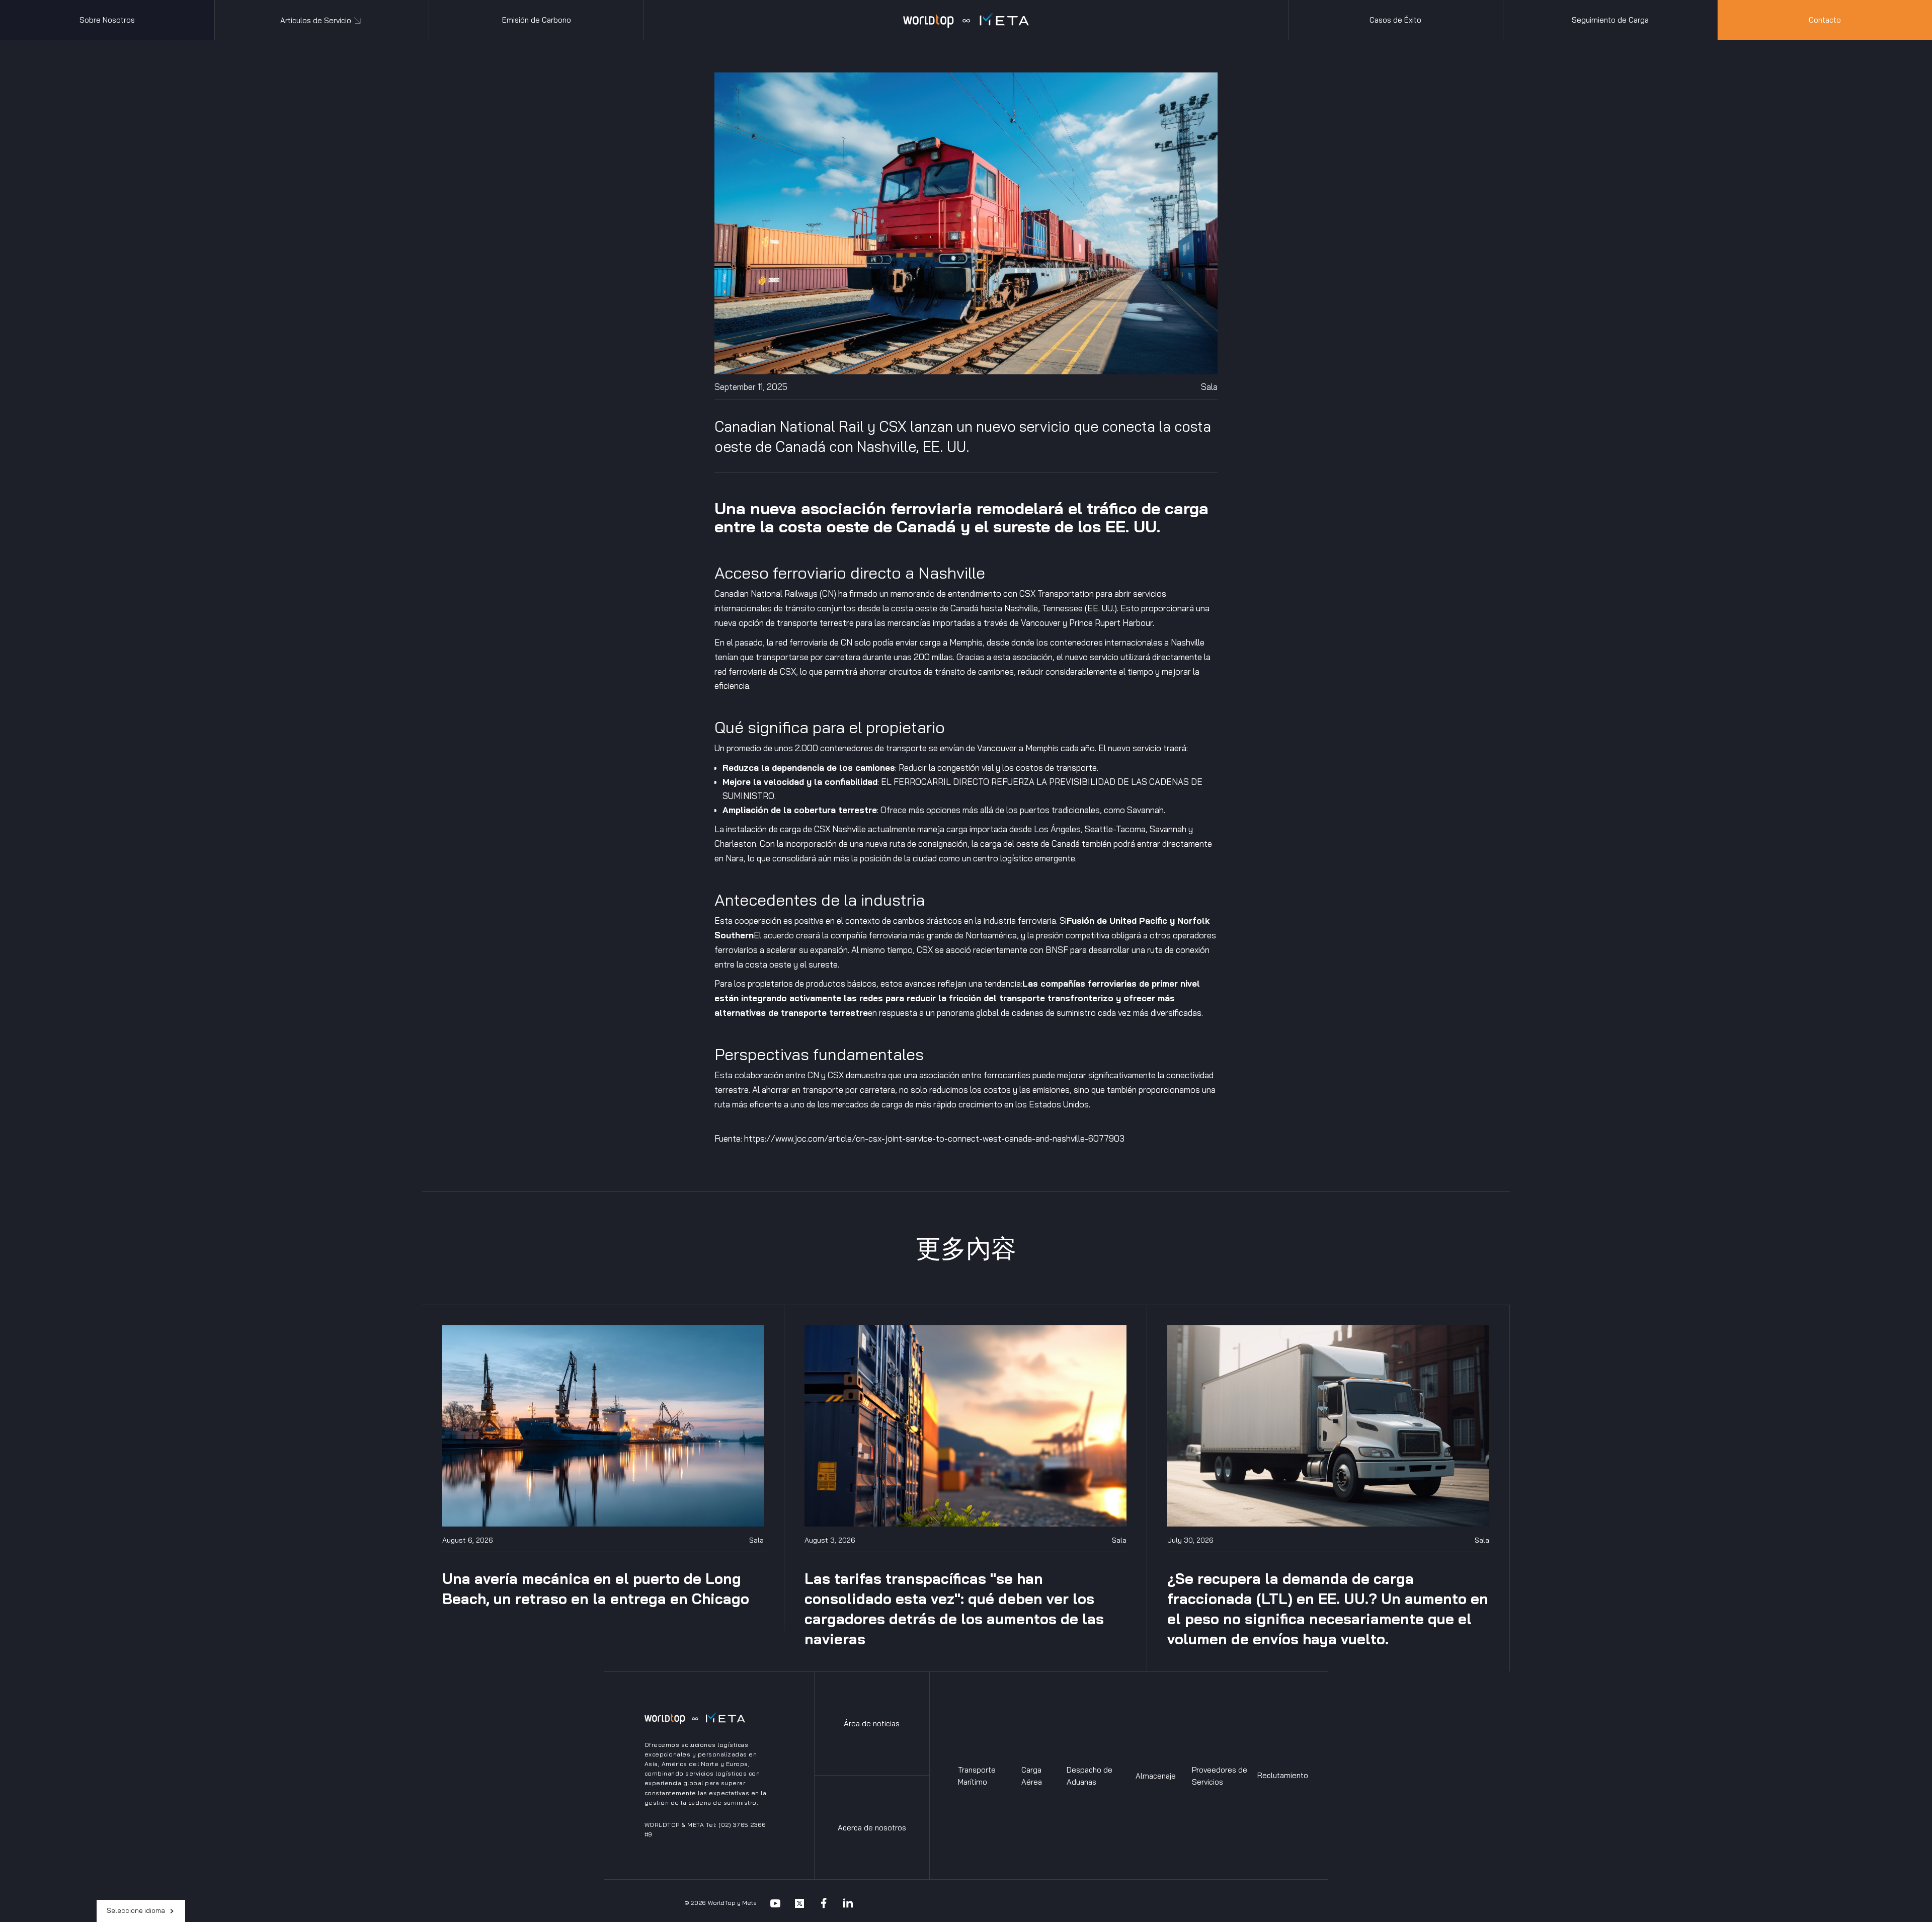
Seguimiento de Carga (1610, 20)
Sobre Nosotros (107, 20)
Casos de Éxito (1395, 20)
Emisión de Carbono (537, 20)
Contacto (1825, 20)
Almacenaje (1156, 1776)
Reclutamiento (1283, 1775)
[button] (322, 20)
